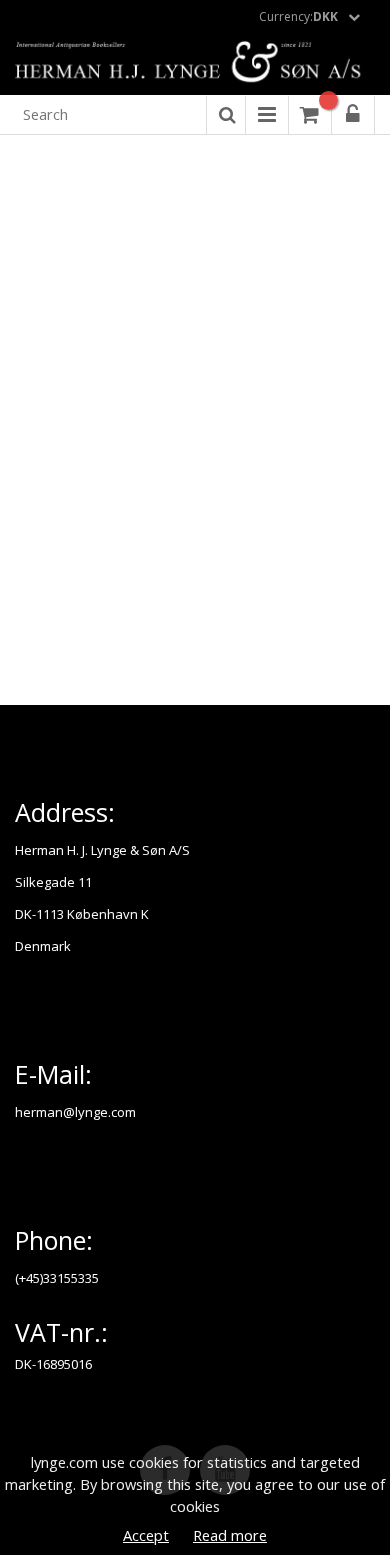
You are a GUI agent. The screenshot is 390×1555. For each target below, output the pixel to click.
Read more (230, 1535)
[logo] (195, 63)
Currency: (298, 16)
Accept (146, 1535)
